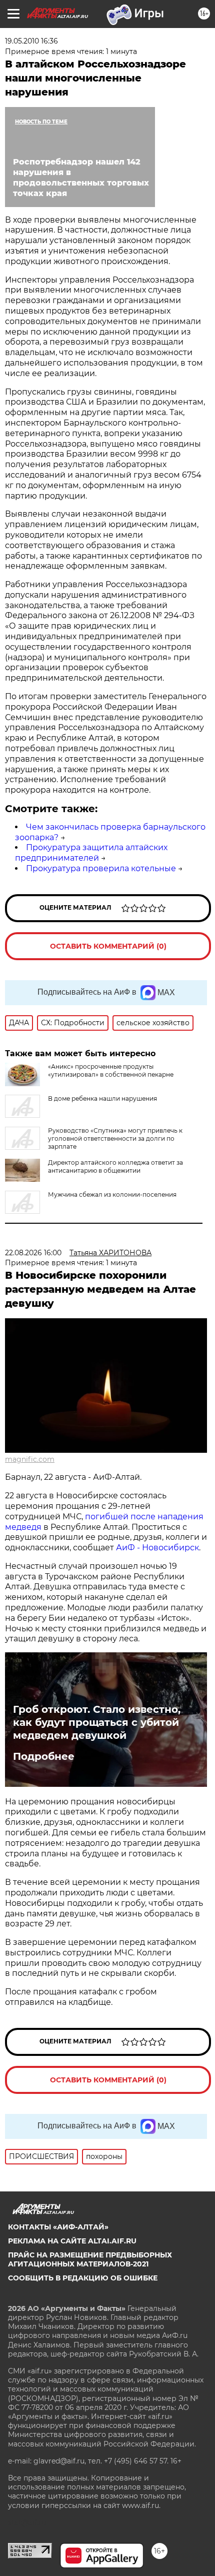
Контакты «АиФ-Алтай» (58, 2227)
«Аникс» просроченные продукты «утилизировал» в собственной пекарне (111, 1070)
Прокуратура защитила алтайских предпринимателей (91, 853)
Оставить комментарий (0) (108, 946)
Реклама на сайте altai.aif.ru (72, 2241)
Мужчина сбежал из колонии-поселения (112, 1194)
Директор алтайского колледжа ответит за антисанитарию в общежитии (115, 1166)
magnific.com (30, 1459)
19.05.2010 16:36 (31, 41)
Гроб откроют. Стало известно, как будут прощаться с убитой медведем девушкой (97, 1722)
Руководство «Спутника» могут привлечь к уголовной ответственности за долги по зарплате (115, 1138)
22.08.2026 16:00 (33, 1253)
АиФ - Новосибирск (157, 1548)
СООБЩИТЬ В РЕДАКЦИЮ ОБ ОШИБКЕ (83, 2278)
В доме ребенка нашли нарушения (102, 1098)
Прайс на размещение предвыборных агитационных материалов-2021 (90, 2259)
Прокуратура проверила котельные (101, 868)
